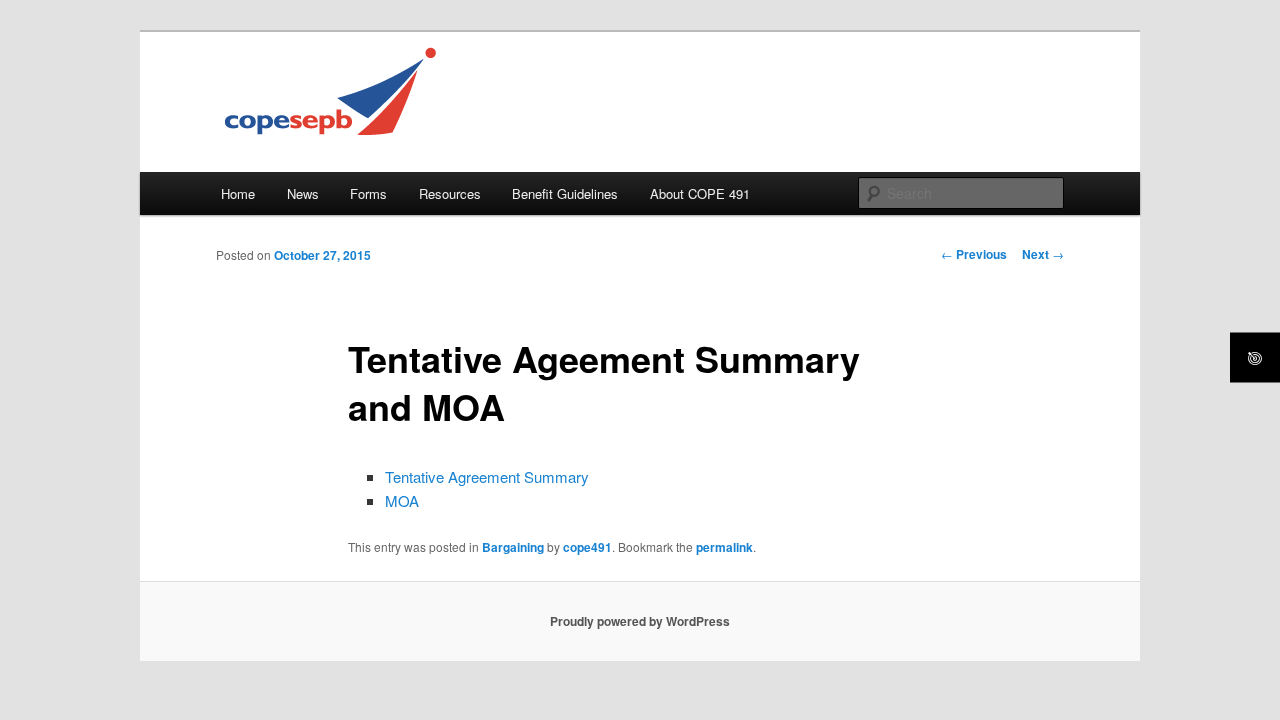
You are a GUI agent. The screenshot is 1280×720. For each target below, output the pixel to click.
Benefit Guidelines (565, 193)
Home (238, 193)
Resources (450, 193)
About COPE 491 (700, 193)
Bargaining (513, 547)
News (303, 193)
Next (1043, 254)
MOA (402, 500)
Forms (368, 193)
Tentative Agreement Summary (487, 476)
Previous (974, 254)
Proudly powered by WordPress (640, 621)
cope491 (587, 547)
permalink (724, 547)
